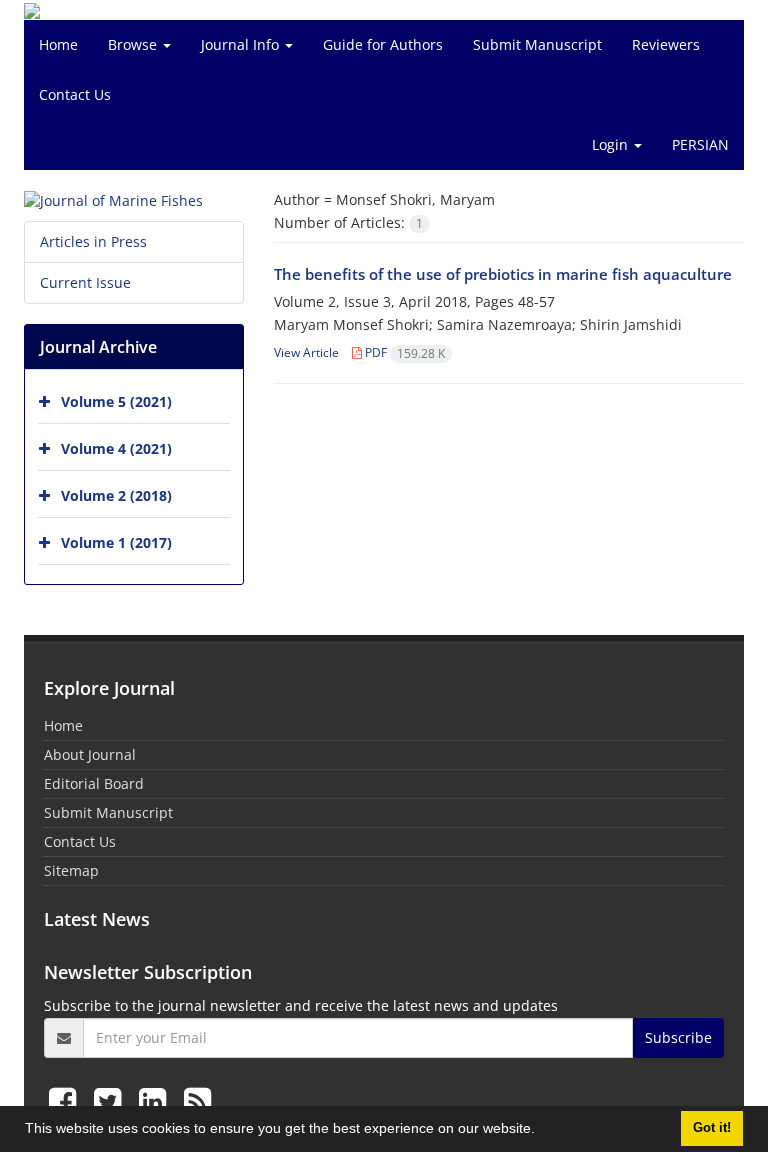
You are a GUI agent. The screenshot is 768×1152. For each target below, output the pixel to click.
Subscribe (678, 1037)
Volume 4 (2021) (116, 448)
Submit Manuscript (537, 44)
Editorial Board (94, 783)
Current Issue (85, 282)
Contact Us (75, 94)
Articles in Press (93, 241)
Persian (700, 144)
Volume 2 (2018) (116, 495)
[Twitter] (111, 1100)
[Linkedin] (156, 1100)
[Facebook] (66, 1100)
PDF (403, 352)
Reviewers (666, 44)
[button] (542, 1131)
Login (612, 144)
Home (58, 44)
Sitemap (71, 870)
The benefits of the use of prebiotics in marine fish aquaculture (503, 274)
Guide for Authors (383, 44)
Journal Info (242, 44)
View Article (306, 352)
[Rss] (197, 1100)
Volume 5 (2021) (116, 401)
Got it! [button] (712, 1128)
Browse (134, 44)
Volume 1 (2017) (116, 542)
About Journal (90, 754)
